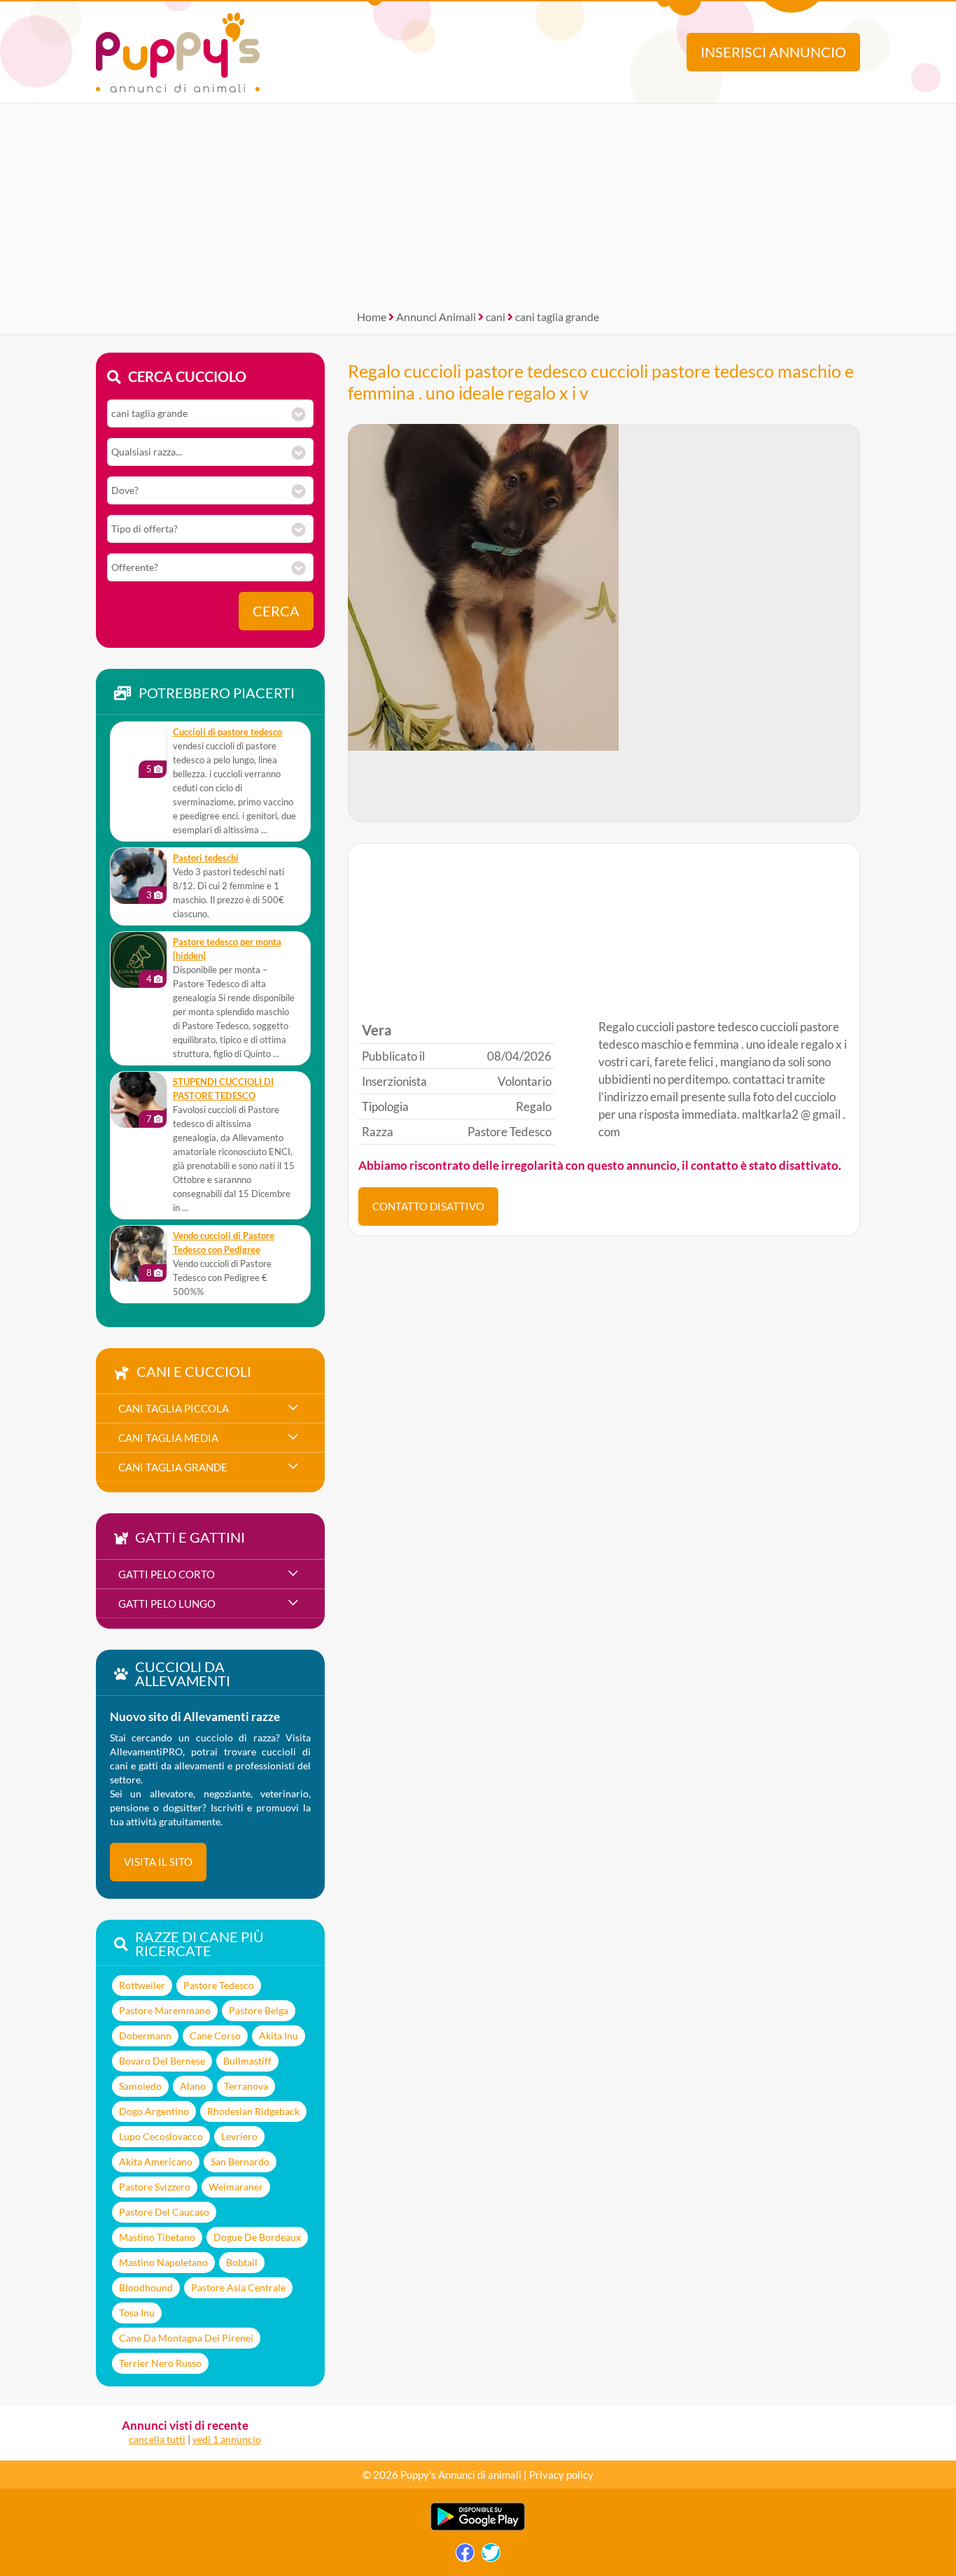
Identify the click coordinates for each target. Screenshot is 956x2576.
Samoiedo (140, 2086)
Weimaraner (236, 2187)
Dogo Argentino (154, 2111)
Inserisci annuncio (773, 52)
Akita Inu (279, 2036)
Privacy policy (561, 2475)
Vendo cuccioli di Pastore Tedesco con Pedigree (224, 1243)
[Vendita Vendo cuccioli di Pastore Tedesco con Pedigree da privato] (139, 1254)
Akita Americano (156, 2161)
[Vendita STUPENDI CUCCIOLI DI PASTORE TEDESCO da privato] (139, 1100)
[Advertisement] (478, 201)
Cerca (276, 611)
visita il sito (158, 1862)
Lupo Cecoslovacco (161, 2136)
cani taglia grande (557, 317)
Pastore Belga (259, 2010)
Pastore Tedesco (219, 1985)
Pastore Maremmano (165, 2010)
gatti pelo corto (167, 1574)
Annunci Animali (436, 317)
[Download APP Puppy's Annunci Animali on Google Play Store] (478, 2527)
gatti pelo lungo (167, 1604)
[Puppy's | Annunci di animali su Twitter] (491, 2556)
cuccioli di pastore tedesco (227, 732)
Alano (193, 2086)
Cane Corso (215, 2036)
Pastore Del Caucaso (164, 2212)
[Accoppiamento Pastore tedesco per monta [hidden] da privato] (139, 960)
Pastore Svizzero (155, 2187)
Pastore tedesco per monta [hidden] (227, 949)
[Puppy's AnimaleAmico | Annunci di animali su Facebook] (465, 2556)
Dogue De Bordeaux (257, 2237)
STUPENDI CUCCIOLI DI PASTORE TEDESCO (223, 1089)
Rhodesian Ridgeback (253, 2111)
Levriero (239, 2136)
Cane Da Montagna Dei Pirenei (186, 2338)
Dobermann (145, 2036)
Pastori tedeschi (206, 858)
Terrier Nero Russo (160, 2363)
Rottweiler (142, 1985)
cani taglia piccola (174, 1408)
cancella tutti (157, 2439)
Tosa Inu (137, 2313)
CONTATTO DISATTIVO (428, 1206)
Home (372, 317)
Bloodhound (146, 2287)
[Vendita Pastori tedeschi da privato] (139, 876)
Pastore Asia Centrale (238, 2287)
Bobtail (242, 2262)
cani (495, 317)
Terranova (246, 2086)
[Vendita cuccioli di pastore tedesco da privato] (139, 750)
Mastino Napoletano (163, 2262)
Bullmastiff (247, 2061)
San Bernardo (240, 2161)
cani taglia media (168, 1438)
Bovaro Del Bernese (162, 2061)
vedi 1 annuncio (227, 2439)
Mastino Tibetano (157, 2237)
